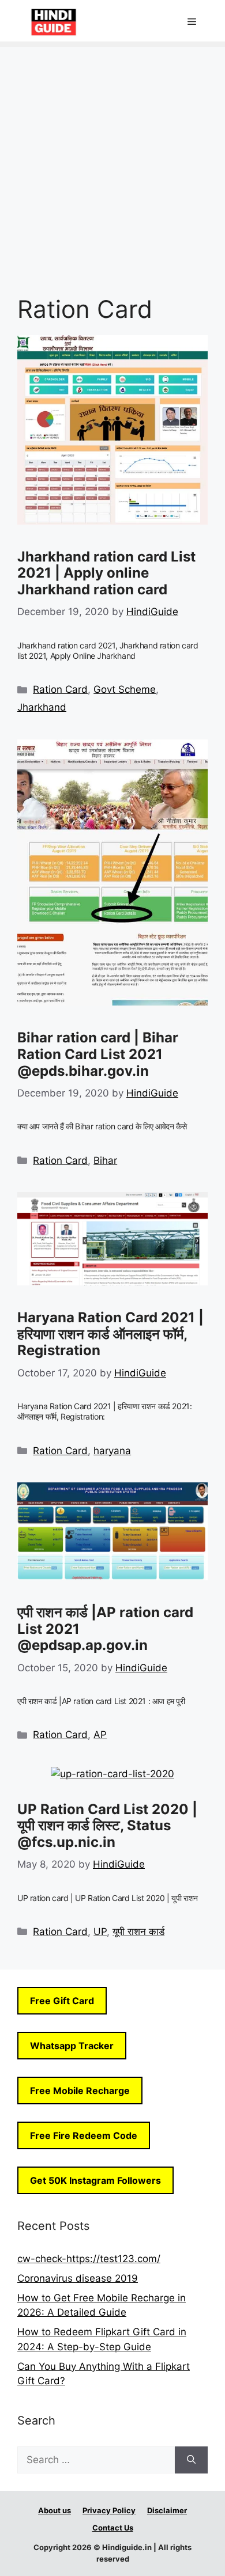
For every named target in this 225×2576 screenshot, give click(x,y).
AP (100, 1735)
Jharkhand (42, 707)
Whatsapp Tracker (72, 2046)
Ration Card (60, 689)
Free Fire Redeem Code (84, 2135)
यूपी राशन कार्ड (138, 1932)
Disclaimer (167, 2510)
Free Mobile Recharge (80, 2091)
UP (100, 1932)
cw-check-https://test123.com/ (89, 2259)
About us (55, 2510)
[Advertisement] (112, 160)
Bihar (105, 1160)
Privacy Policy (109, 2510)
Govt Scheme (125, 689)
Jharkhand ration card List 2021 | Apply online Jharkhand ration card (106, 573)
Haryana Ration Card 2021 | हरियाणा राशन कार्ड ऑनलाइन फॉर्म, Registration (110, 1334)
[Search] (191, 2460)
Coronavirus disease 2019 (78, 2278)
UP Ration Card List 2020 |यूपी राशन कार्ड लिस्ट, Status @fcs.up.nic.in (107, 1826)
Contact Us (113, 2528)
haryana (112, 1451)
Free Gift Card (62, 2001)
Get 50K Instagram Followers (95, 2180)
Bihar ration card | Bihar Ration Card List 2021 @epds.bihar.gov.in (98, 1054)
